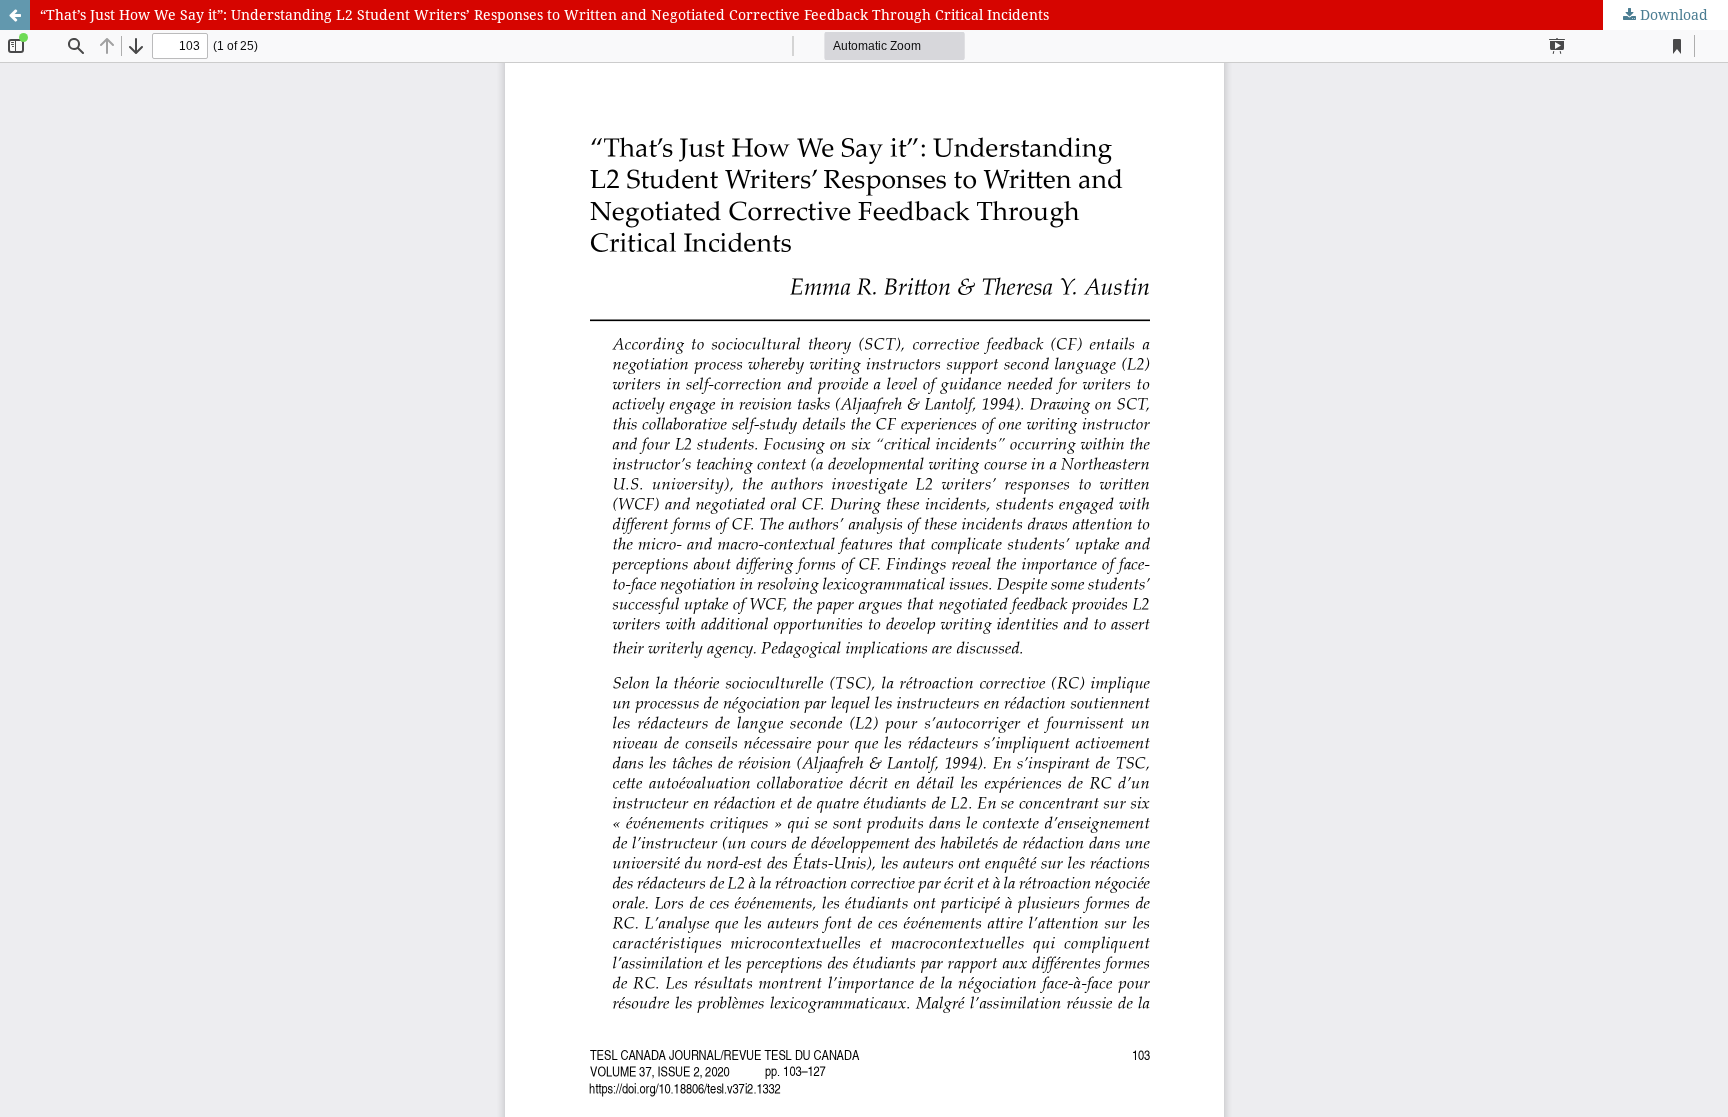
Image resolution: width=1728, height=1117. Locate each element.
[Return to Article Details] (15, 15)
